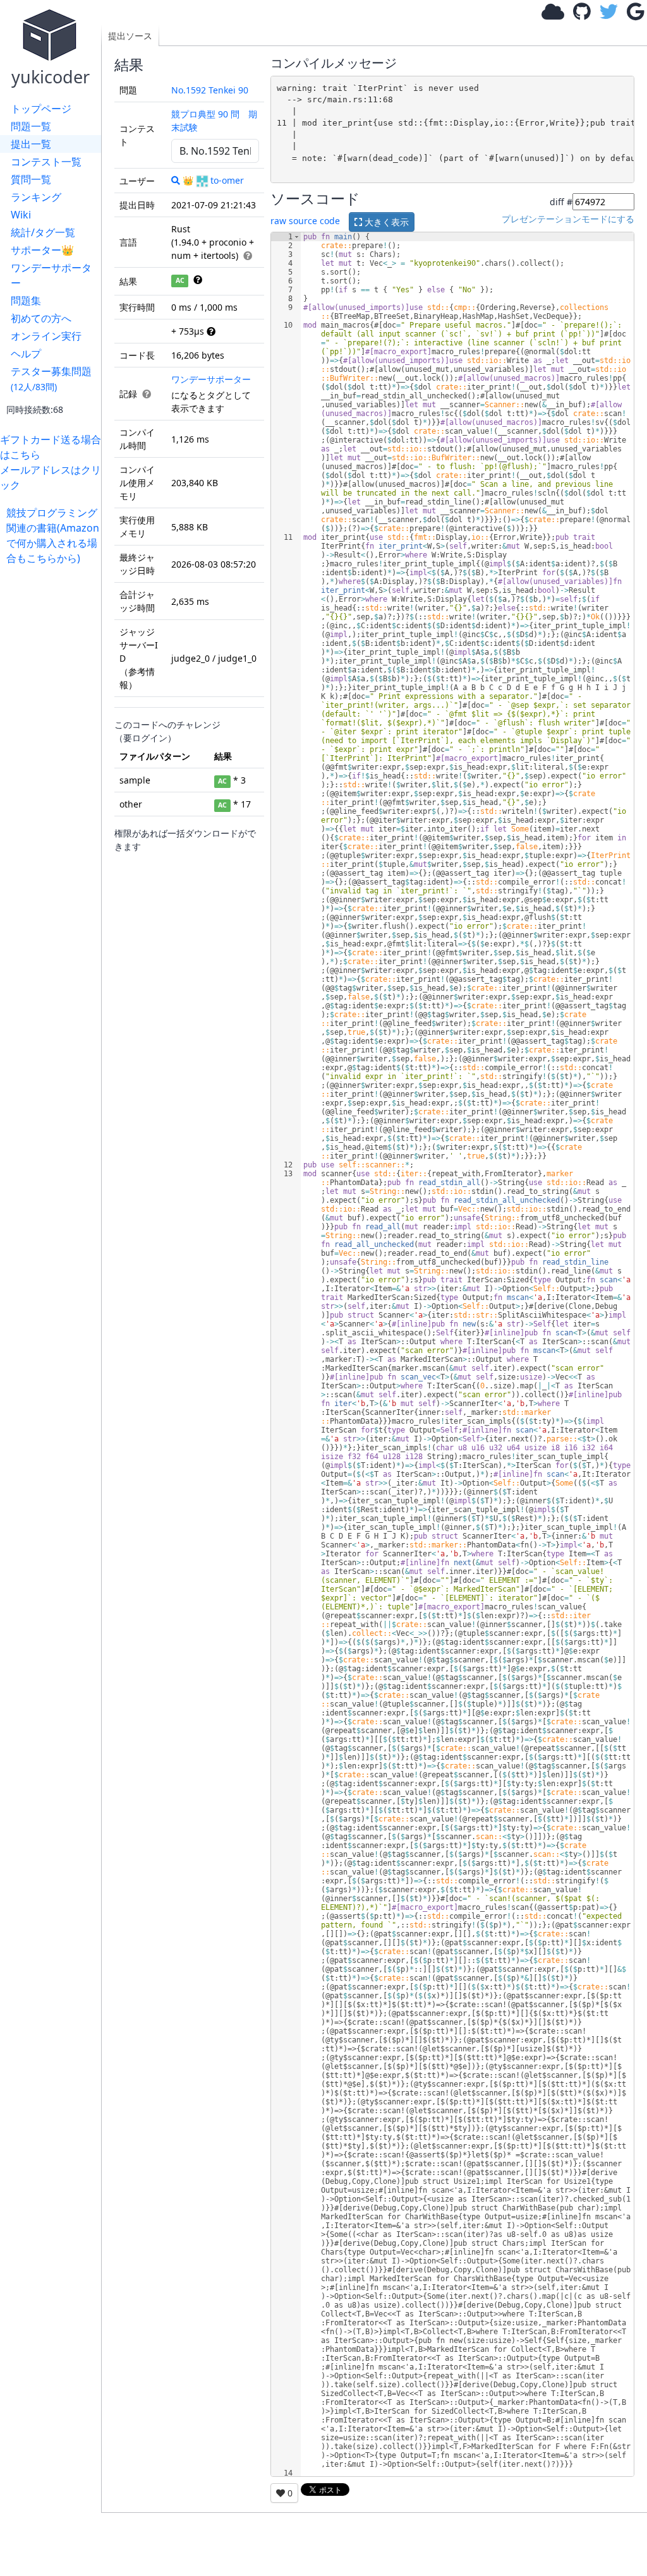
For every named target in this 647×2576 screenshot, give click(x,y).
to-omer (227, 180)
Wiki (21, 215)
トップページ (41, 109)
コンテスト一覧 (46, 162)
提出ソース (130, 36)
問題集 (26, 301)
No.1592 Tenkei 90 (210, 90)
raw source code (305, 221)
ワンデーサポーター (51, 275)
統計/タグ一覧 (43, 232)
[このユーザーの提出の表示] (176, 180)
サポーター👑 (42, 250)
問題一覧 (31, 126)
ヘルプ (26, 354)
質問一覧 (31, 179)
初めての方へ (41, 318)
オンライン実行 (46, 336)
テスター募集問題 (51, 379)
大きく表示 (385, 222)
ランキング (36, 197)
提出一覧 (31, 144)
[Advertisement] (54, 755)
